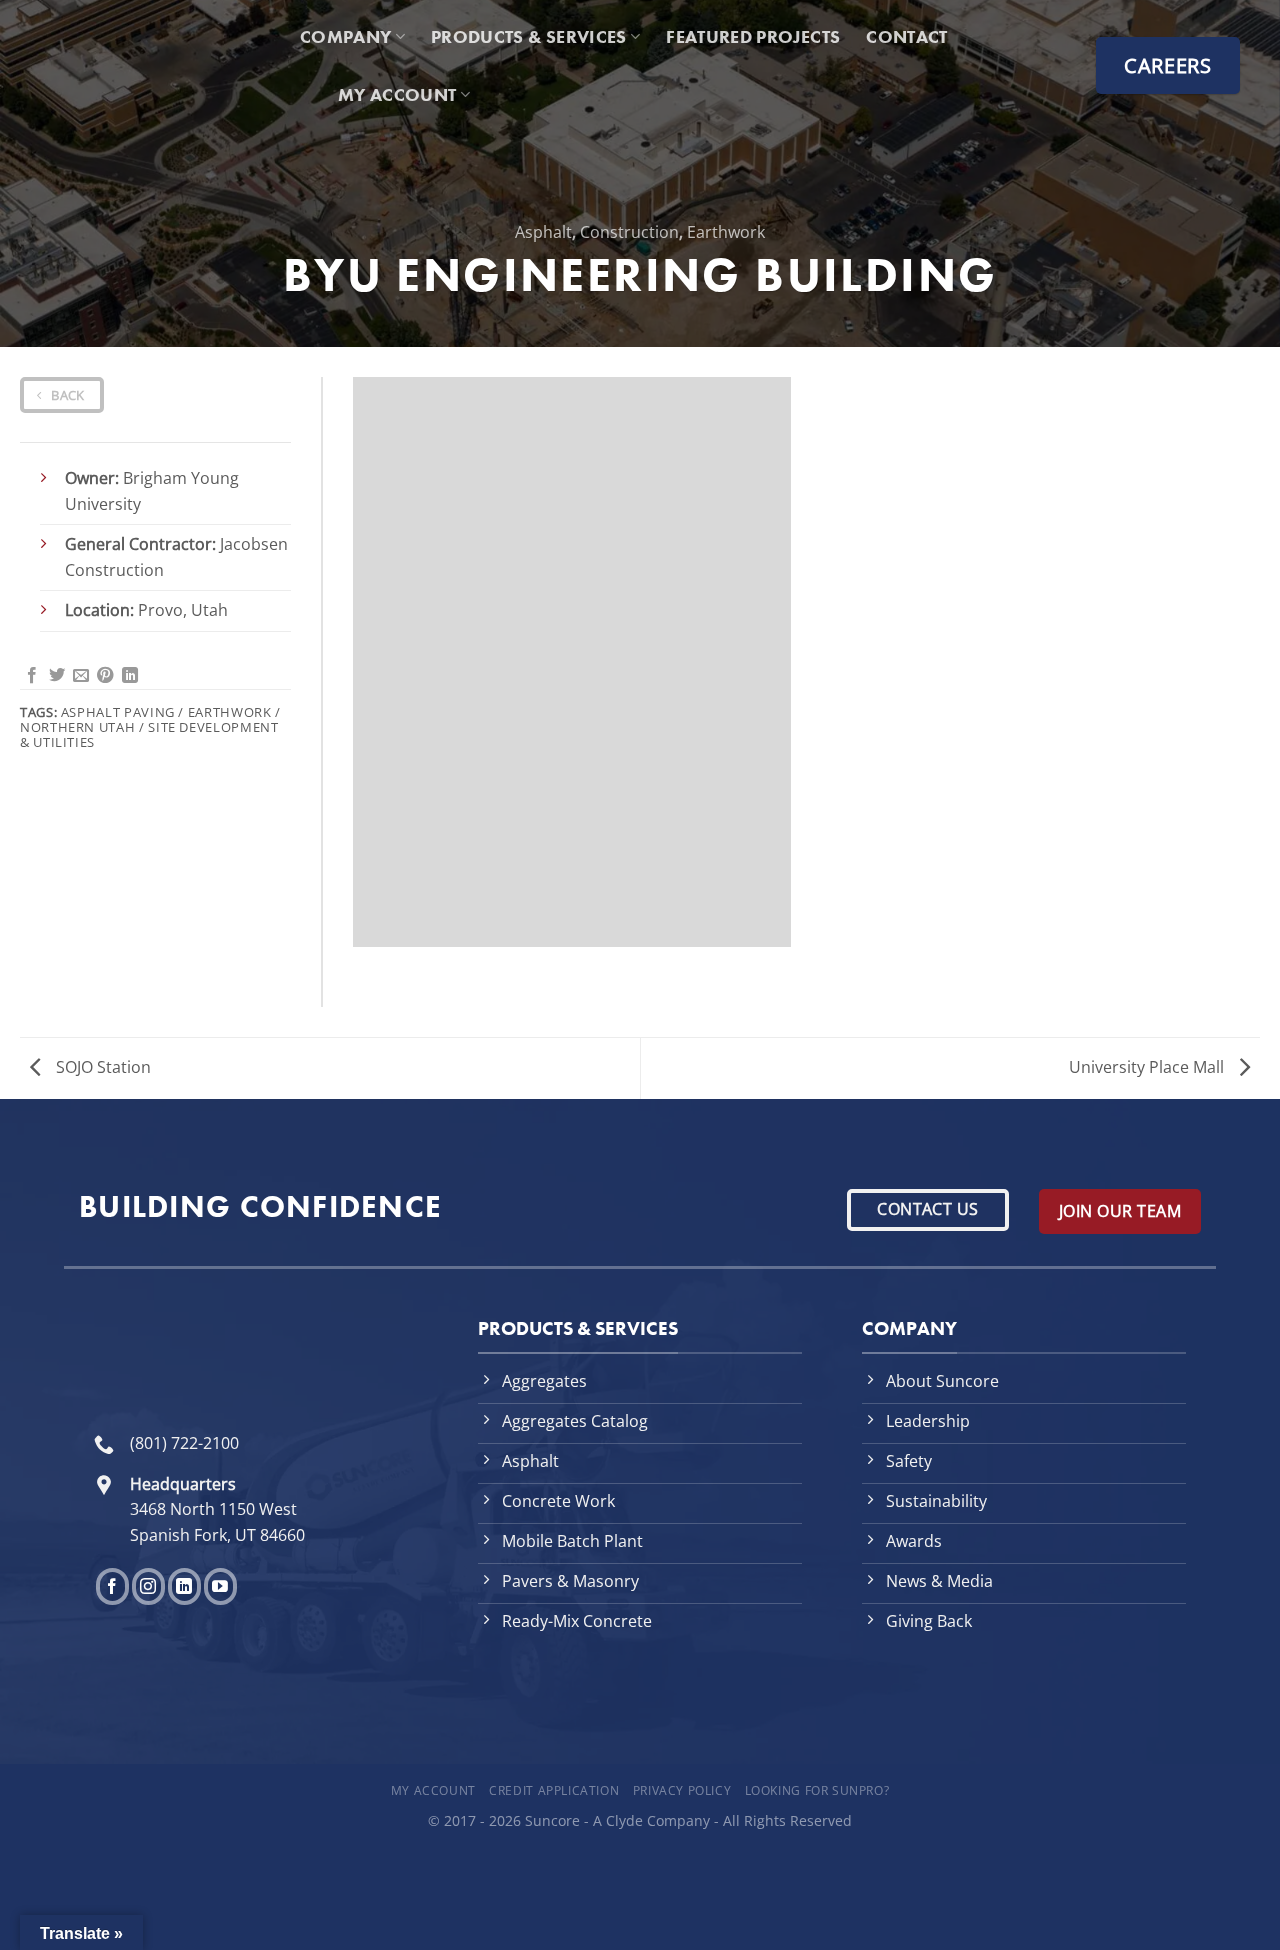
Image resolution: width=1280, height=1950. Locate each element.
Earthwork (726, 232)
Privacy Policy (682, 1790)
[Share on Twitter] (57, 676)
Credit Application (554, 1790)
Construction (629, 232)
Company (345, 37)
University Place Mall (1148, 1067)
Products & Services (529, 37)
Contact (906, 37)
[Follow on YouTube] (220, 1586)
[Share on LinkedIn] (130, 676)
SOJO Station (101, 1067)
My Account (433, 1790)
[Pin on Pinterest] (105, 676)
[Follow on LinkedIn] (184, 1586)
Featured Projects (753, 37)
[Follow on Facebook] (112, 1586)
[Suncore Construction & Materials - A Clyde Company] (155, 65)
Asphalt (543, 232)
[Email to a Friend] (81, 676)
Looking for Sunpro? (817, 1790)
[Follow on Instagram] (148, 1586)
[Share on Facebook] (32, 676)
